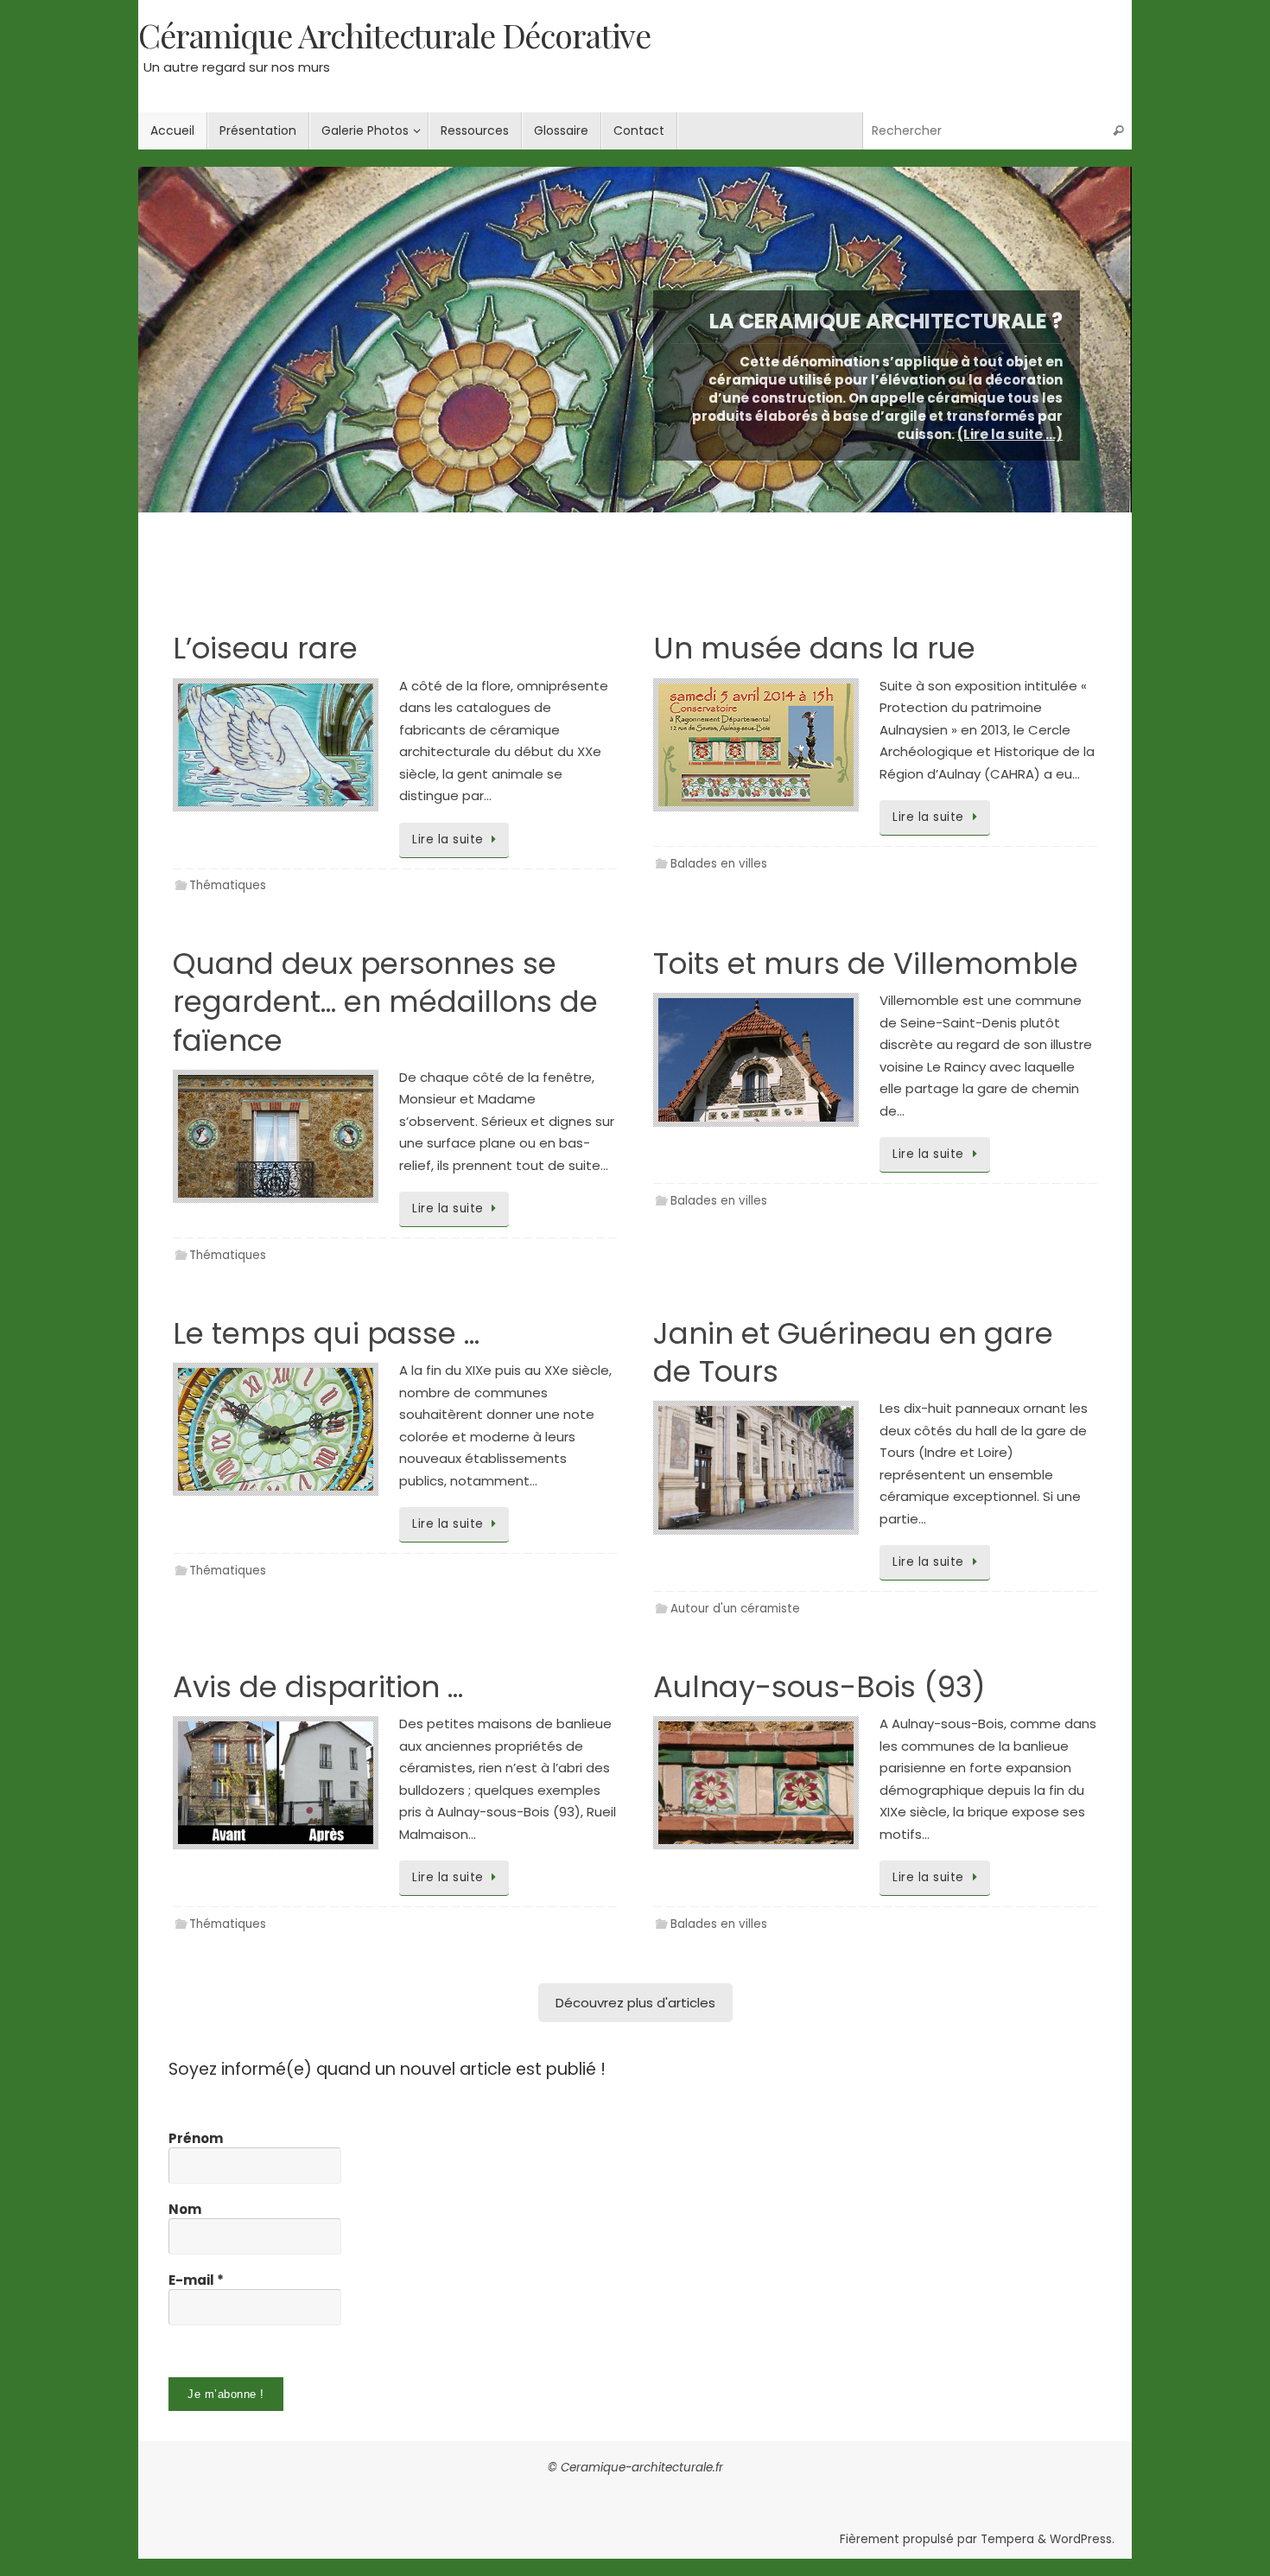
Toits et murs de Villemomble (866, 964)
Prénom (196, 2139)
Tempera (1007, 2539)
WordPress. (1082, 2539)
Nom (185, 2210)
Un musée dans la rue (814, 648)
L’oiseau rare (265, 648)
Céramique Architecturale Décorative (394, 35)
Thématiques (228, 885)
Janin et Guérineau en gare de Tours (853, 1352)
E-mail (196, 2280)
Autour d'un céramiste (735, 1609)
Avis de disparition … (318, 1687)
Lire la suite (448, 840)
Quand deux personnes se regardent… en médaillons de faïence (385, 1002)
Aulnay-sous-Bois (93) (819, 1687)
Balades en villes (719, 864)
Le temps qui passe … (326, 1333)
